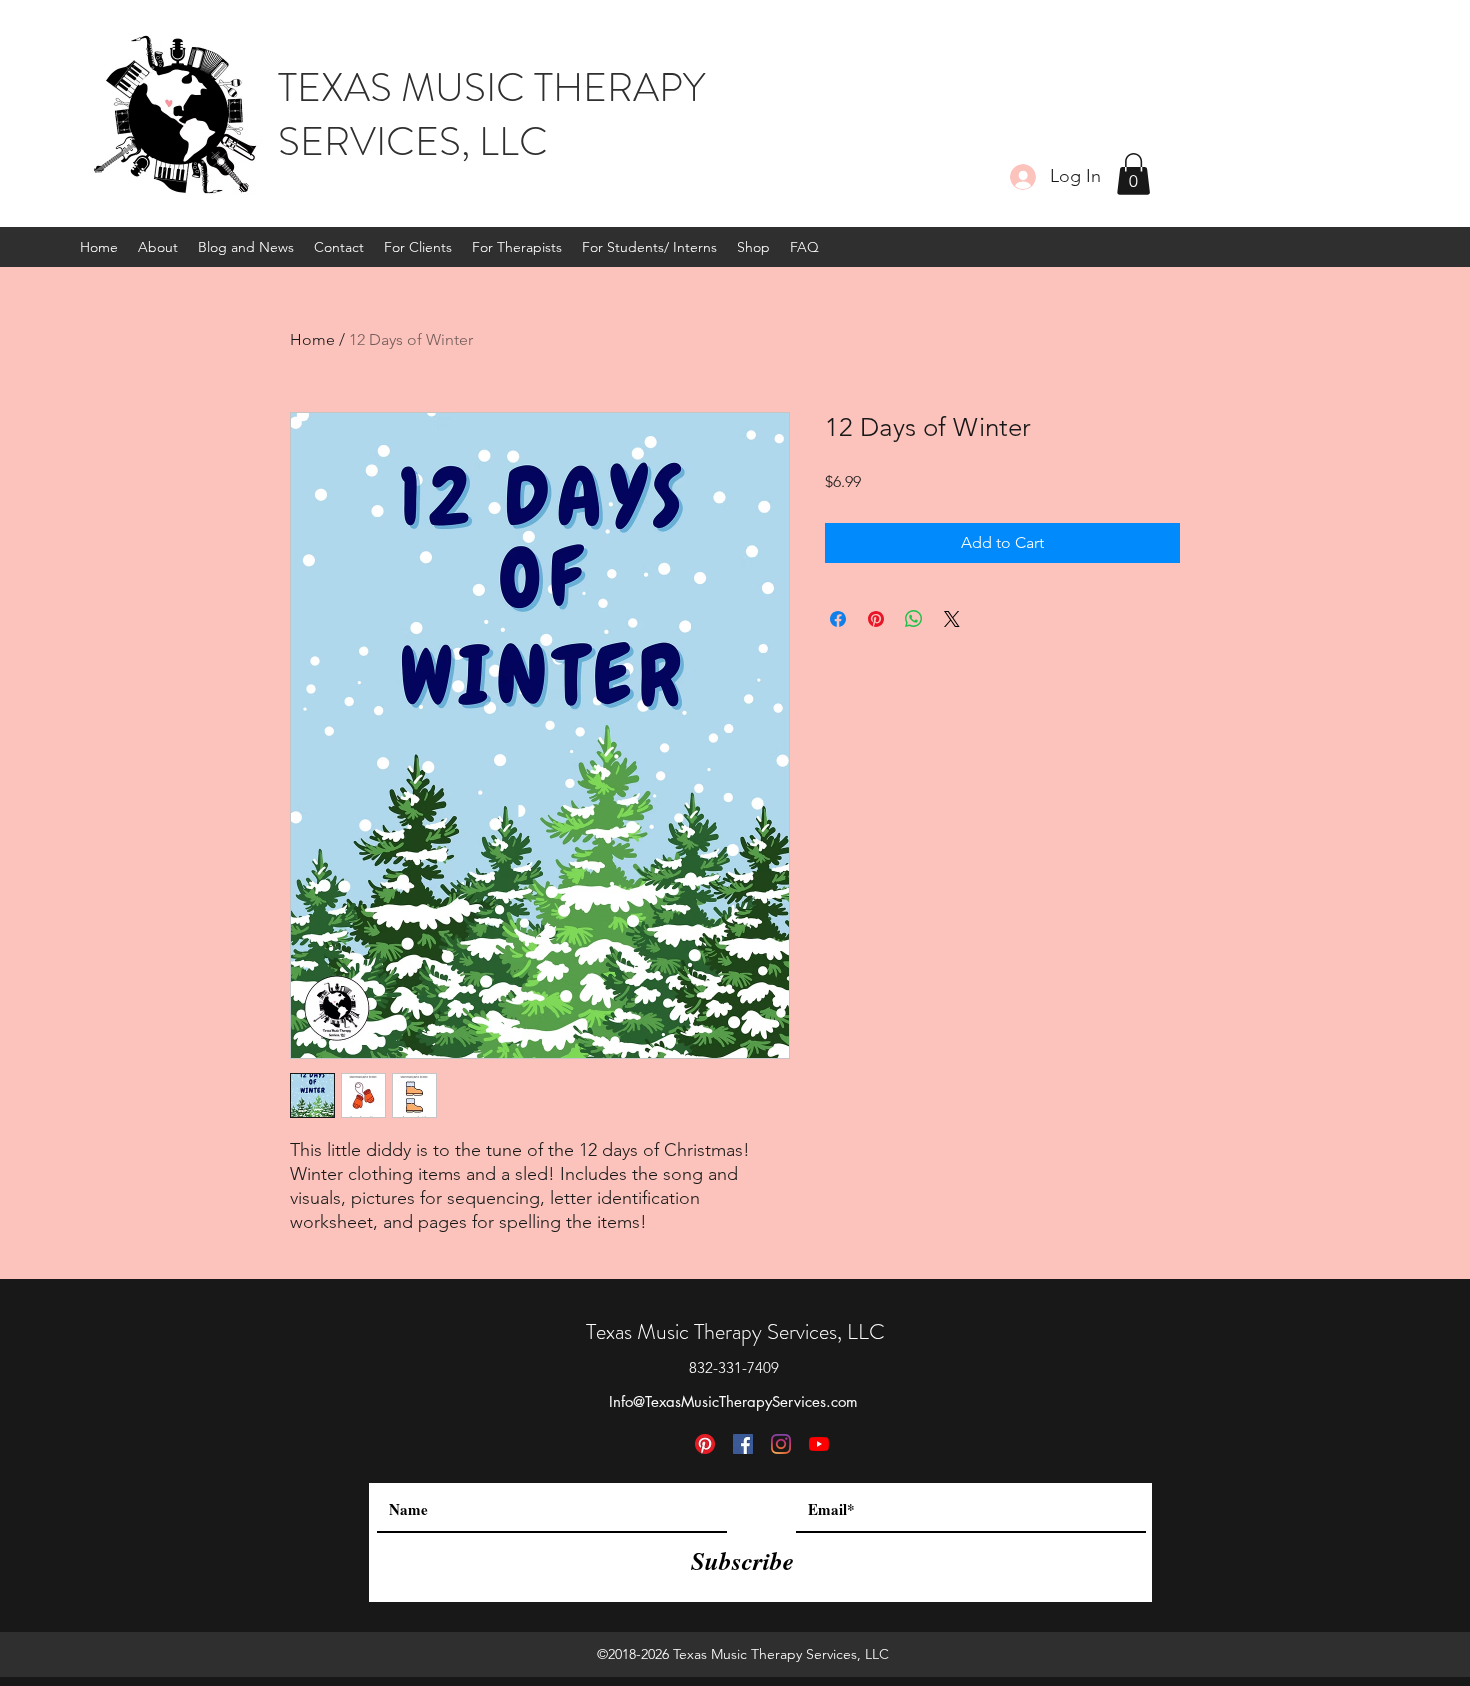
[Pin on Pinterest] (876, 619)
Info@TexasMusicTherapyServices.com (733, 1401)
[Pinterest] (705, 1444)
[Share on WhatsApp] (914, 619)
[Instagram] (781, 1444)
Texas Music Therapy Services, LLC (735, 1331)
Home (312, 339)
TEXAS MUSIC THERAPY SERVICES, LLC (491, 114)
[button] (1133, 174)
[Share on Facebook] (838, 619)
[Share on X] (952, 619)
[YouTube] (819, 1444)
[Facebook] (743, 1444)
